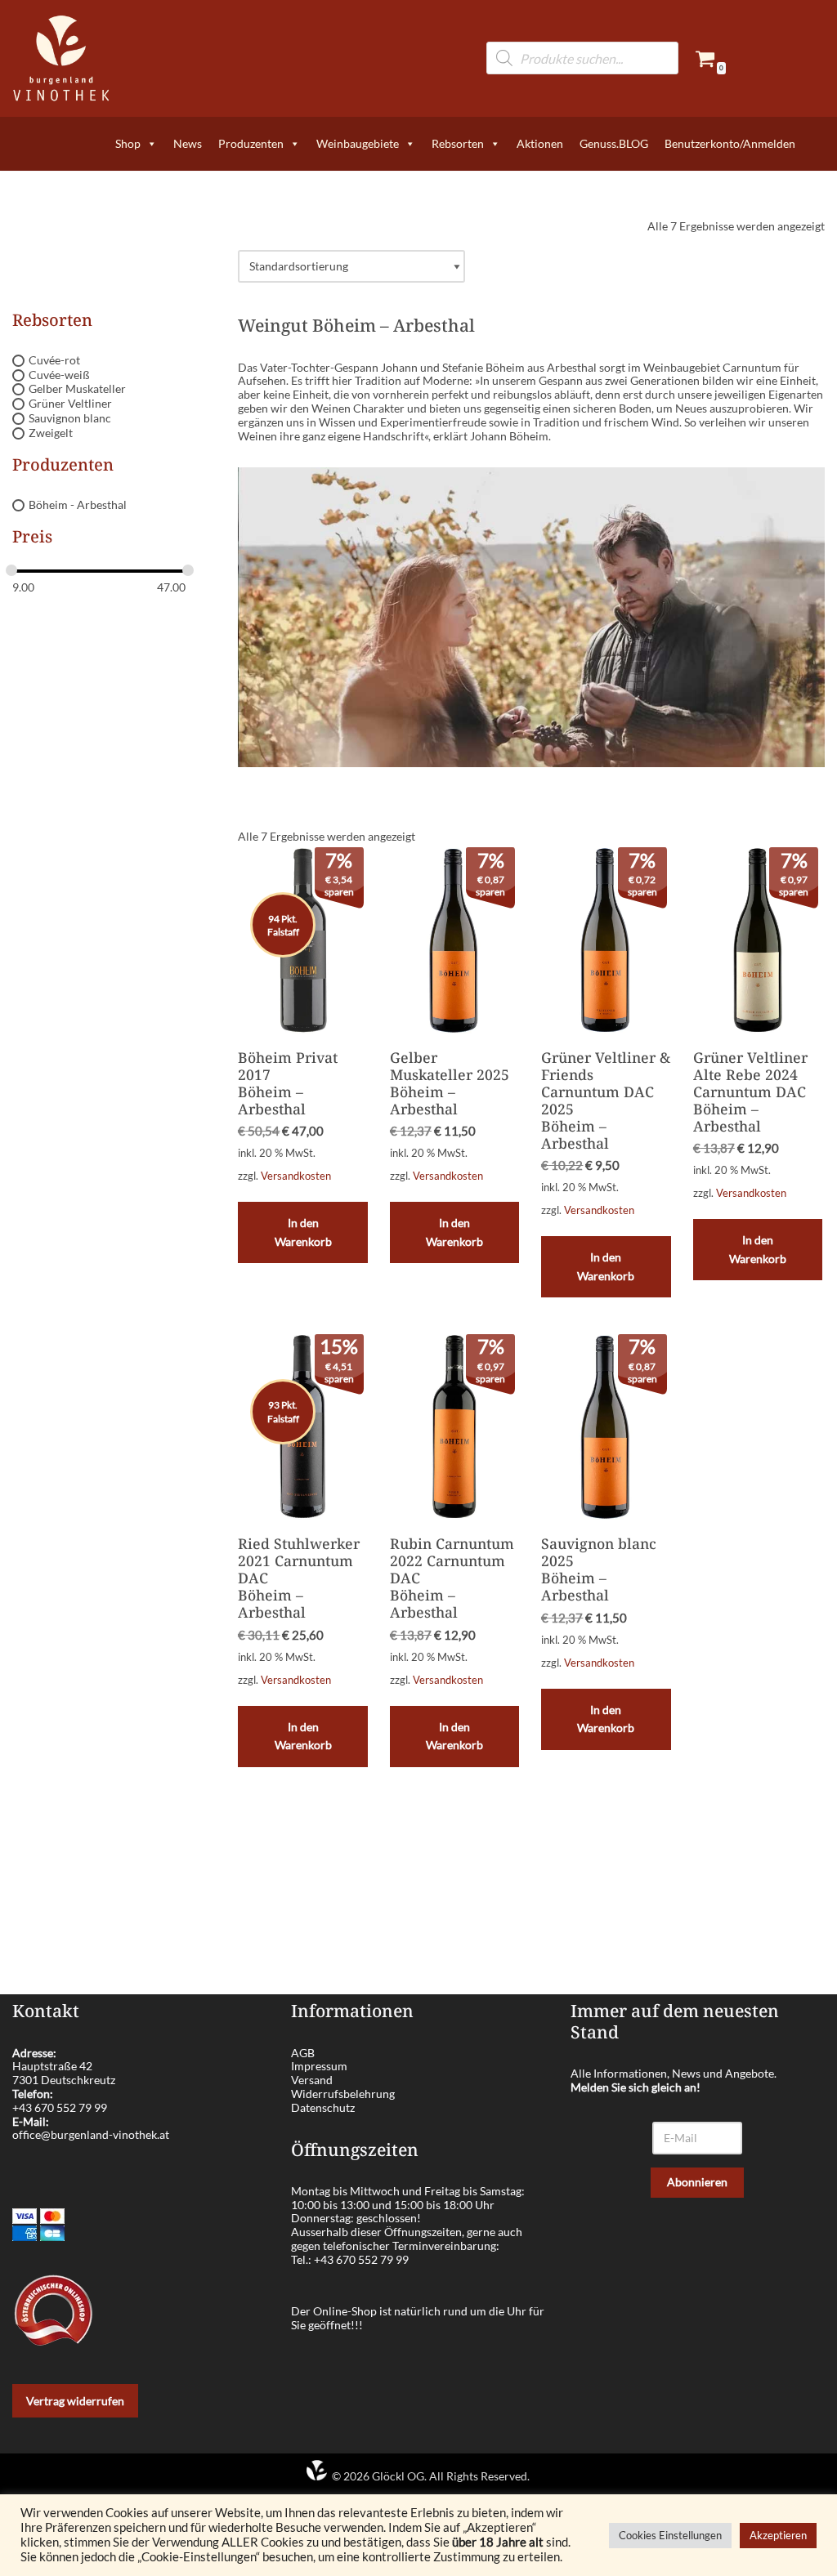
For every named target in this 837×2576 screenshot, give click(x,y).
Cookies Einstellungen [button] (670, 2535)
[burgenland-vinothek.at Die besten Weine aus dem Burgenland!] (61, 58)
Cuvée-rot (54, 360)
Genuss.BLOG (614, 143)
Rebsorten (458, 143)
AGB (303, 2053)
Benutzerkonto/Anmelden (730, 143)
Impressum (319, 2066)
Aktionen (540, 143)
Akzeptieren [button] (778, 2535)
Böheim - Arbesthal (78, 504)
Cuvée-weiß (59, 375)
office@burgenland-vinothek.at (91, 2134)
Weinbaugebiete (358, 143)
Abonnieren (697, 2182)
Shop (128, 143)
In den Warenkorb (303, 1232)
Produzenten (251, 143)
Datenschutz (323, 2107)
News (188, 143)
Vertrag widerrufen (75, 2401)
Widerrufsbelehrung (343, 2094)
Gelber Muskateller (77, 389)
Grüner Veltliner (70, 403)
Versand (312, 2080)
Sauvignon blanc (70, 418)
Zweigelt (51, 433)
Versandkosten (296, 1176)
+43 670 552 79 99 (60, 2107)
